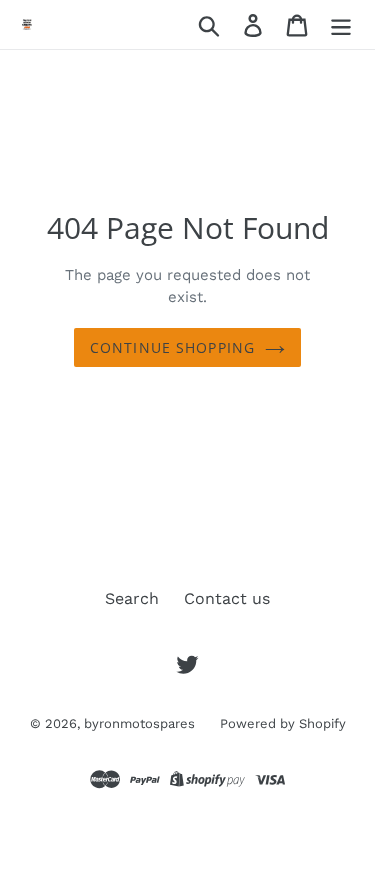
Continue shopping (172, 347)
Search (132, 598)
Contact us (227, 598)
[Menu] (341, 24)
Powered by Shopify (283, 723)
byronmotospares (139, 723)
